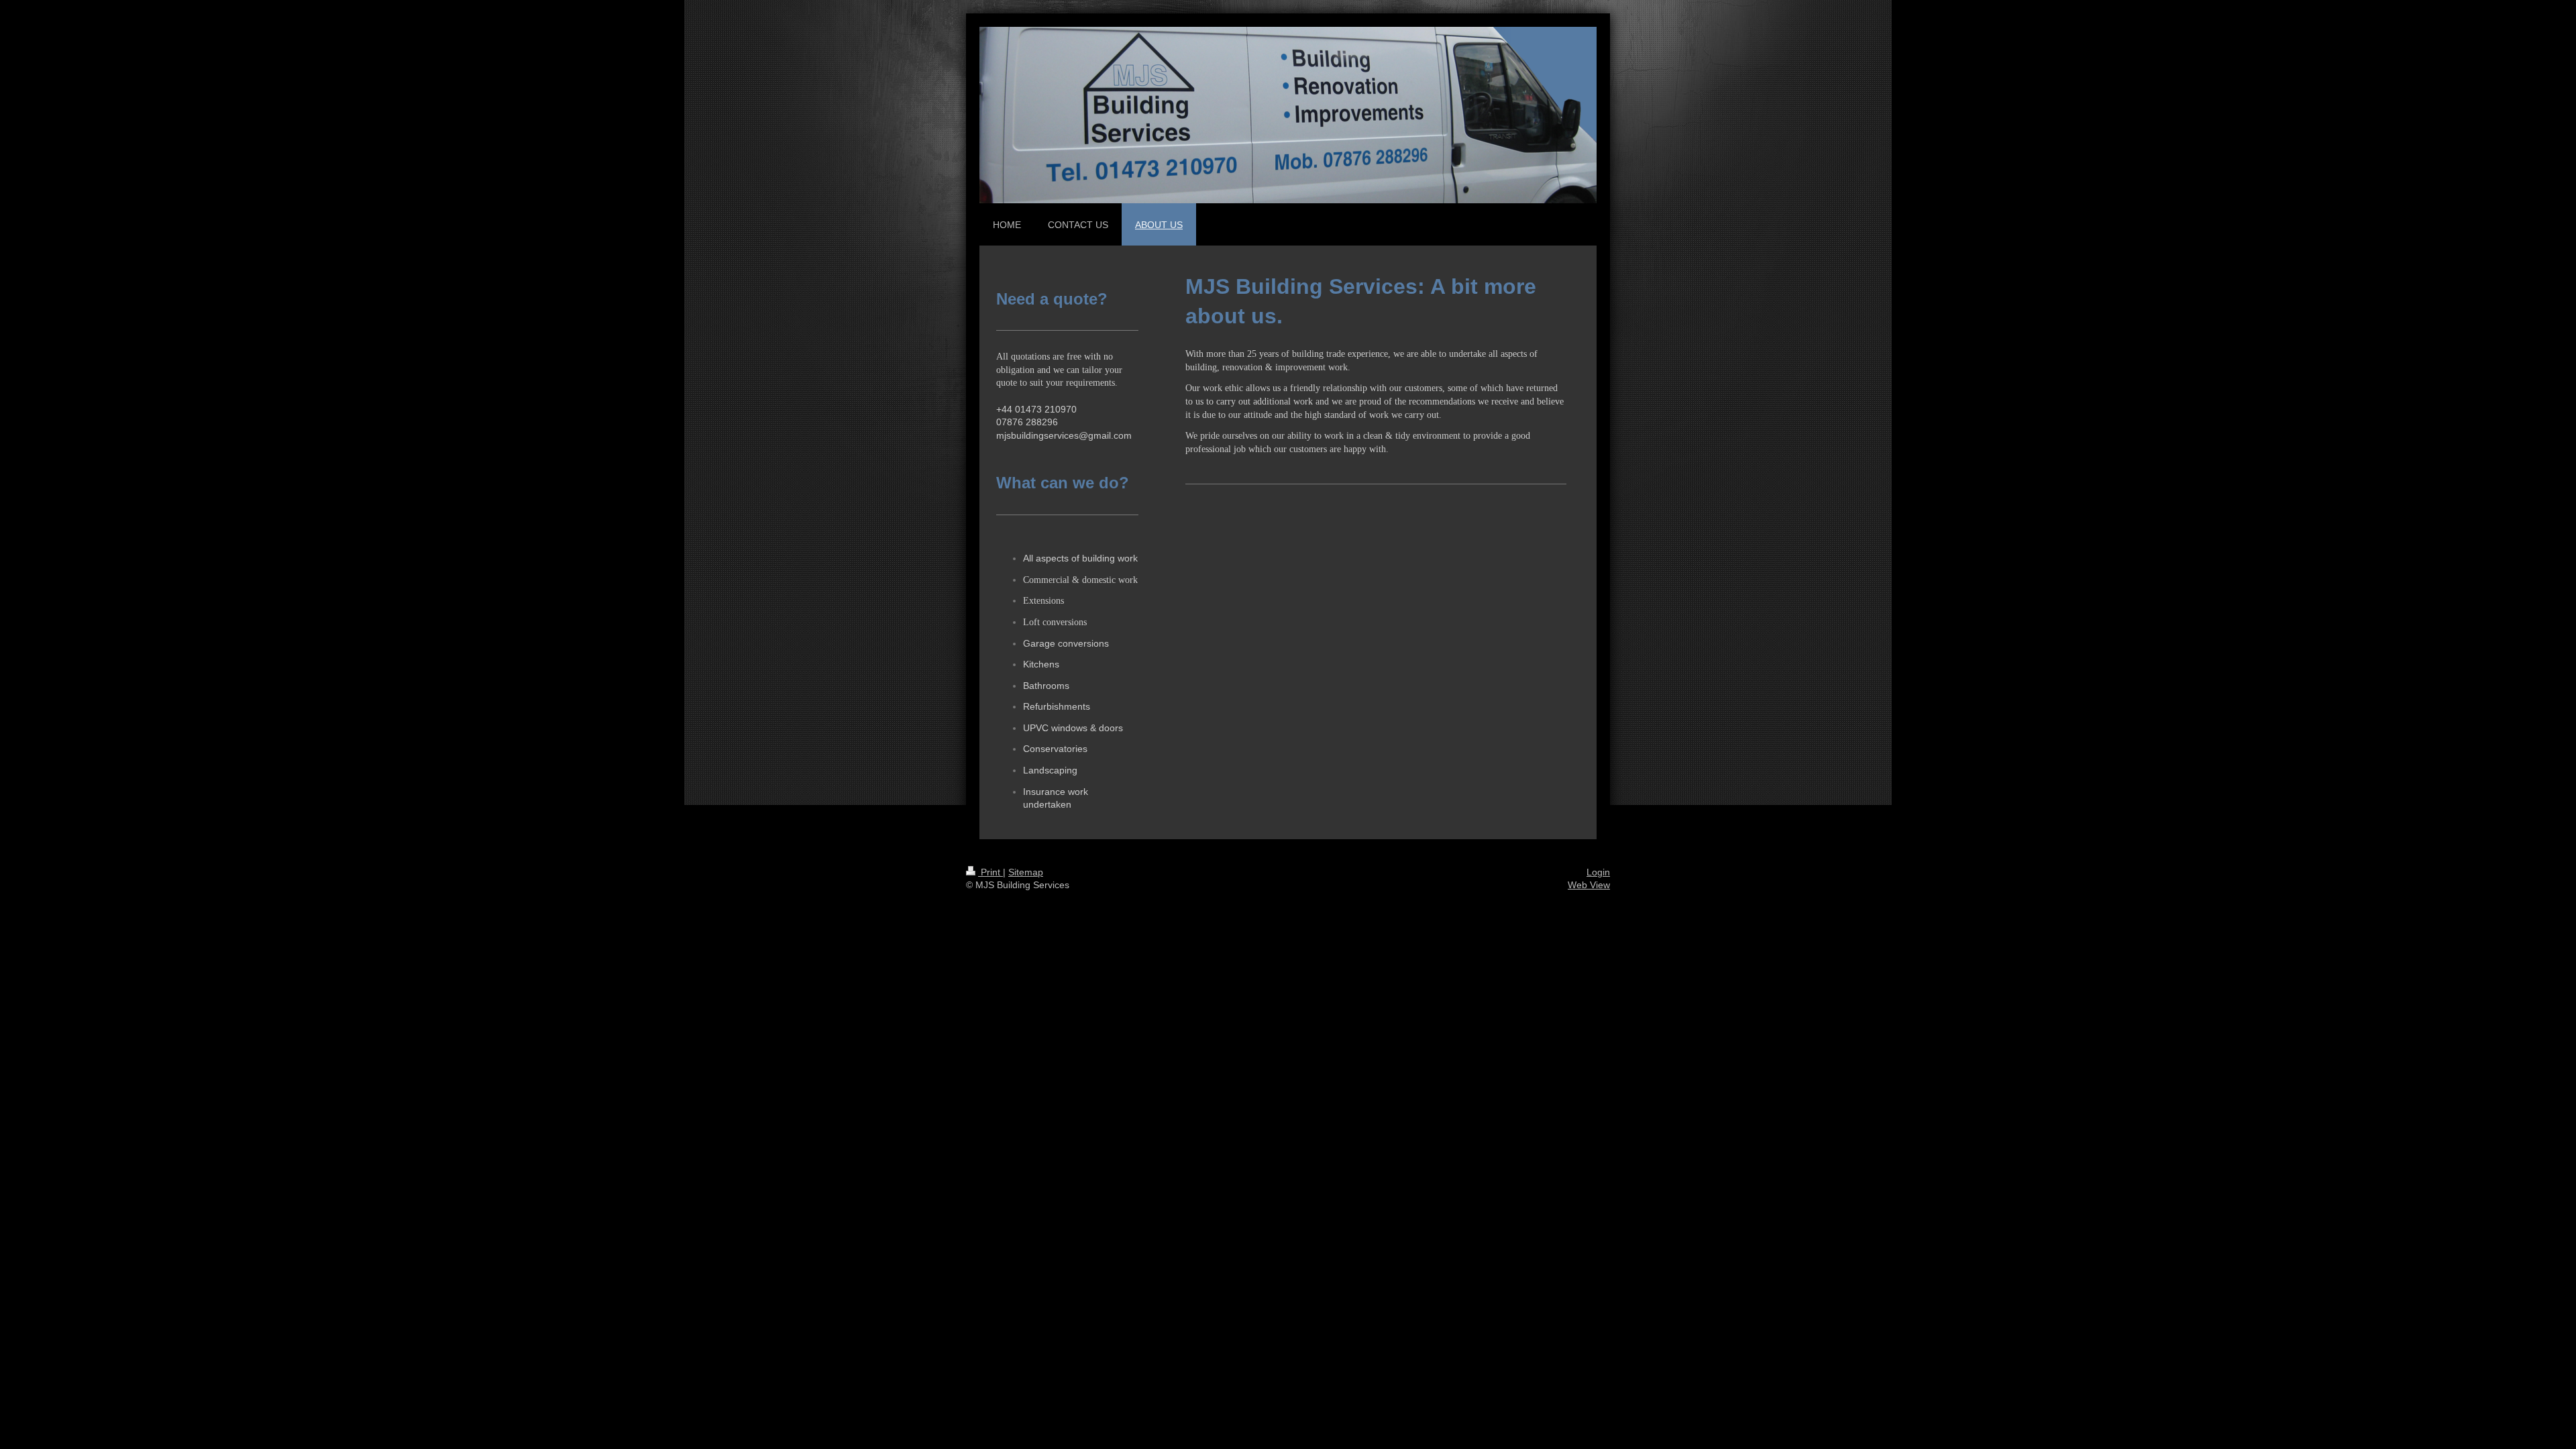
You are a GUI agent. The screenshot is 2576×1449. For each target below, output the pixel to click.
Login (1598, 872)
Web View (1589, 885)
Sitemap (1026, 872)
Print (990, 872)
